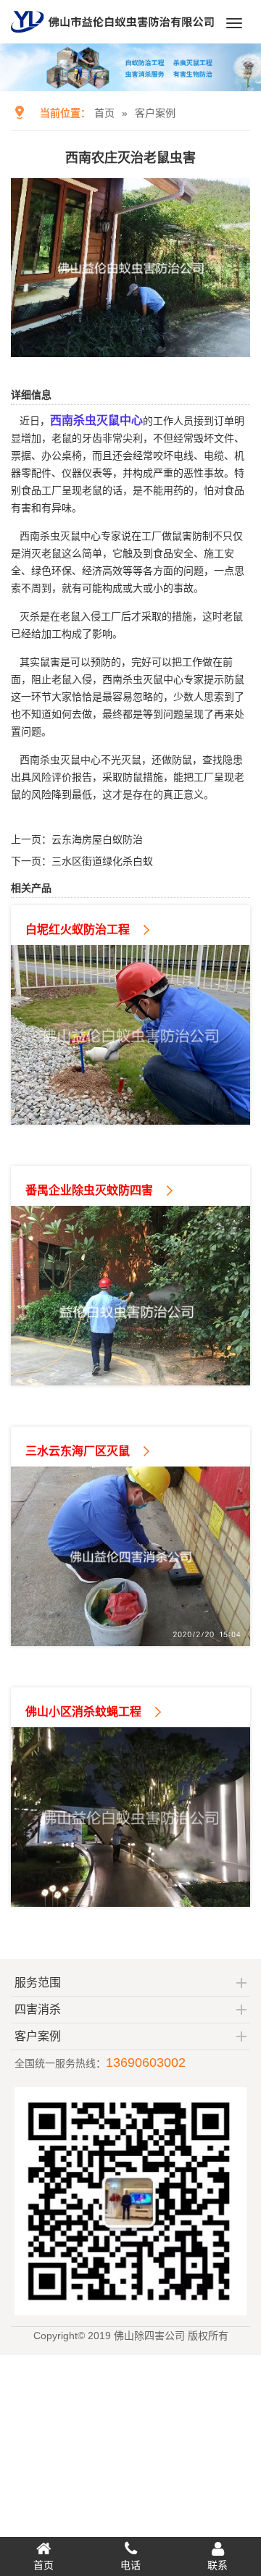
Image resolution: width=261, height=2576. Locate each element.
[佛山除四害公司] (112, 38)
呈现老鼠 (82, 490)
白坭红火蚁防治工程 (78, 930)
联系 (217, 2565)
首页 (104, 113)
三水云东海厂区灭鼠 (78, 1451)
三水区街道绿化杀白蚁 (102, 861)
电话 (130, 2565)
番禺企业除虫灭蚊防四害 (89, 1190)
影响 (102, 634)
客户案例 (155, 113)
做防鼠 (177, 760)
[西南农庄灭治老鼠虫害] (130, 347)
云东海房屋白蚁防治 (97, 839)
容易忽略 (133, 697)
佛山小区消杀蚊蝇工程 (83, 1712)
